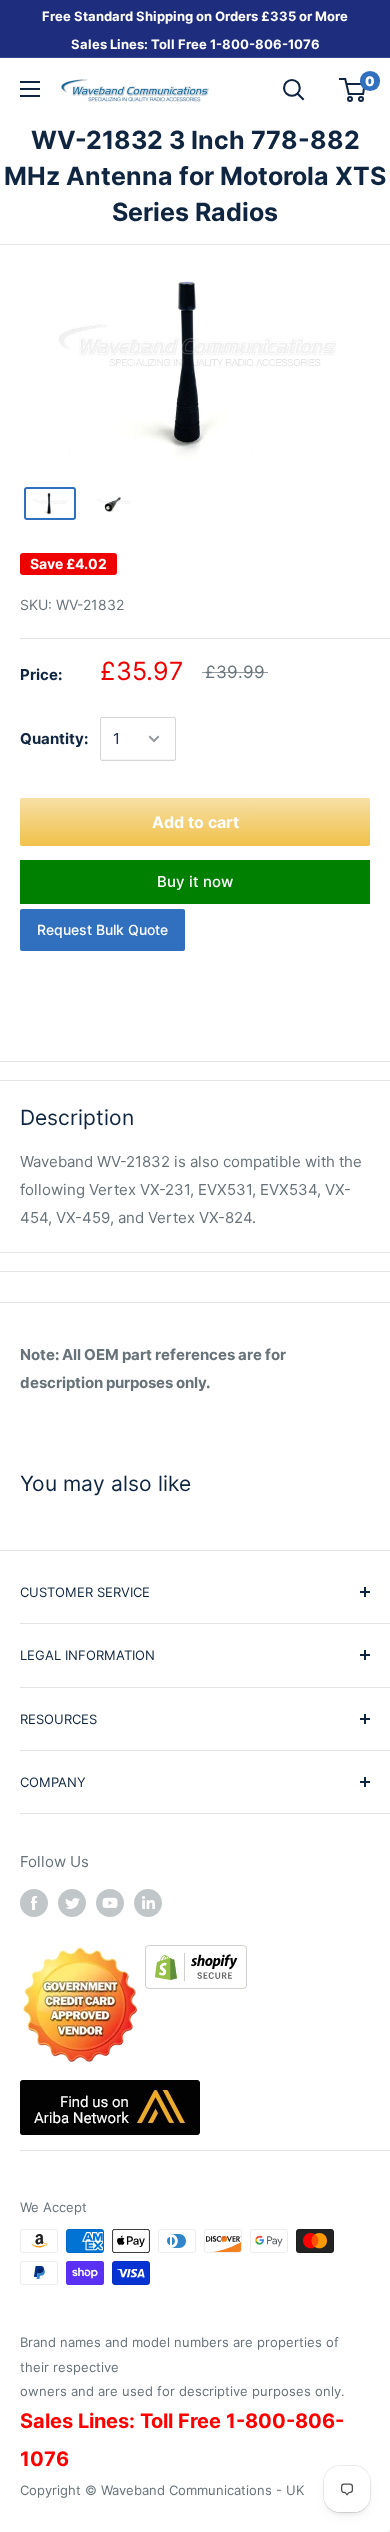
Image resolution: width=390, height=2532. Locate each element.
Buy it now (195, 881)
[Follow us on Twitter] (72, 1902)
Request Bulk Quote (102, 929)
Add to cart (195, 822)
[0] (353, 90)
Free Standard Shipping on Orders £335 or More (195, 16)
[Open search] (294, 90)
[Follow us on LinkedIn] (148, 1902)
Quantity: (54, 738)
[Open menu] (30, 89)
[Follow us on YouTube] (110, 1902)
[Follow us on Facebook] (34, 1902)
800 (235, 44)
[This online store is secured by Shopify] (196, 1958)
